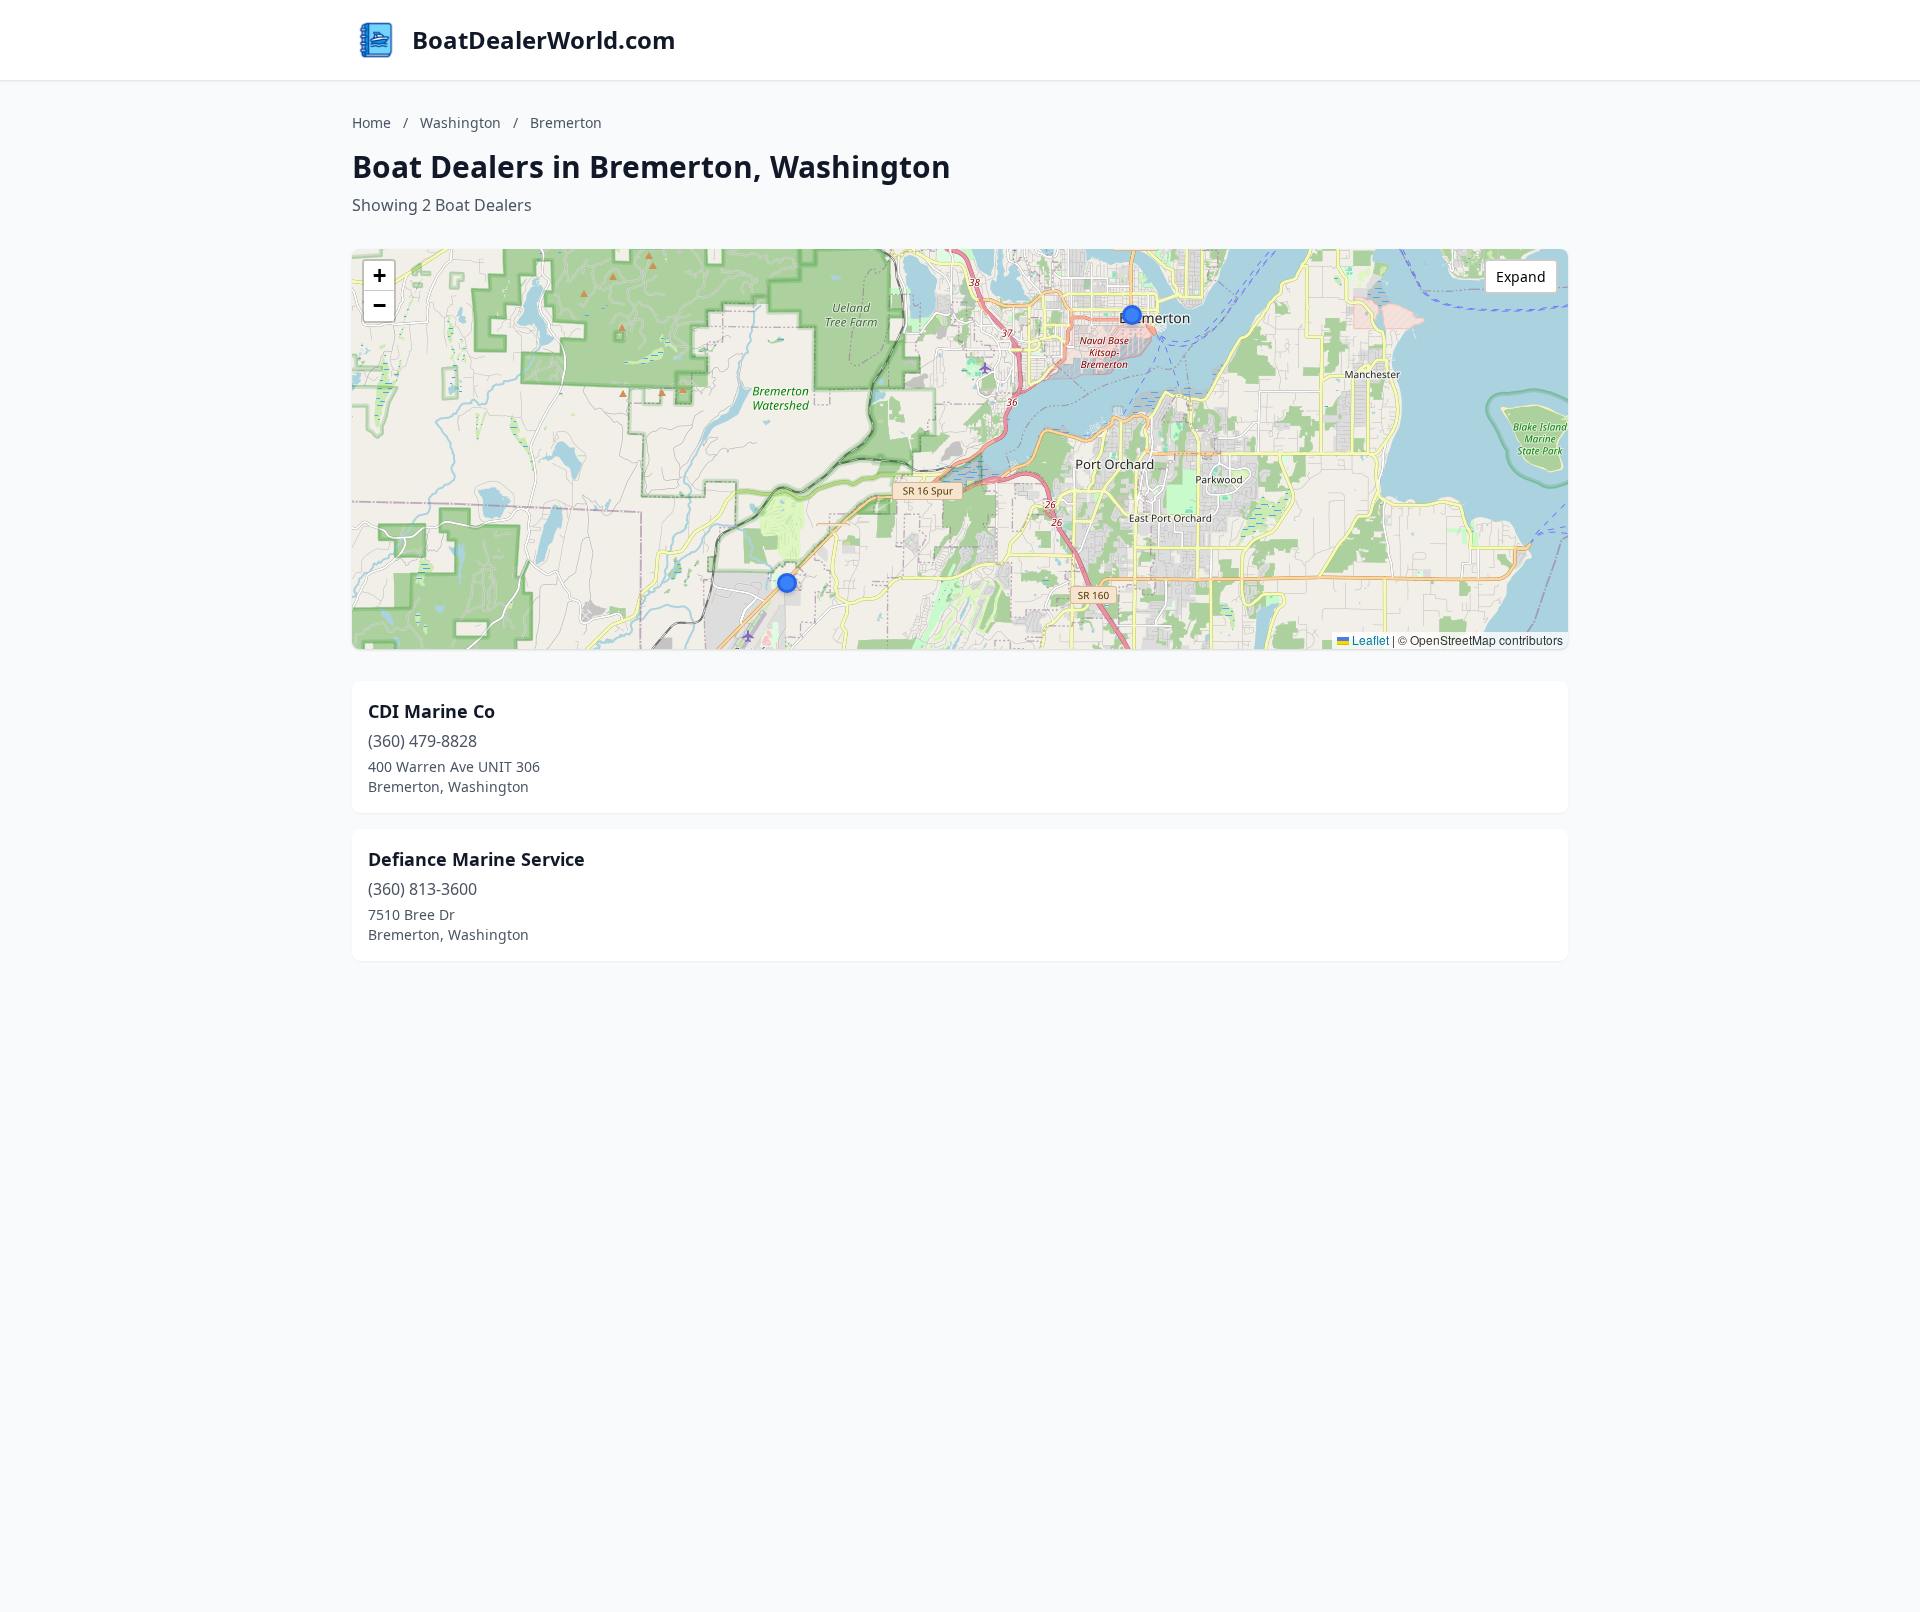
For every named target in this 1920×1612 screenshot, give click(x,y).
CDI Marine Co (431, 711)
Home (371, 122)
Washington (460, 122)
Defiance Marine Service (476, 859)
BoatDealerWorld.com (544, 40)
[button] (1132, 315)
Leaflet (1369, 639)
